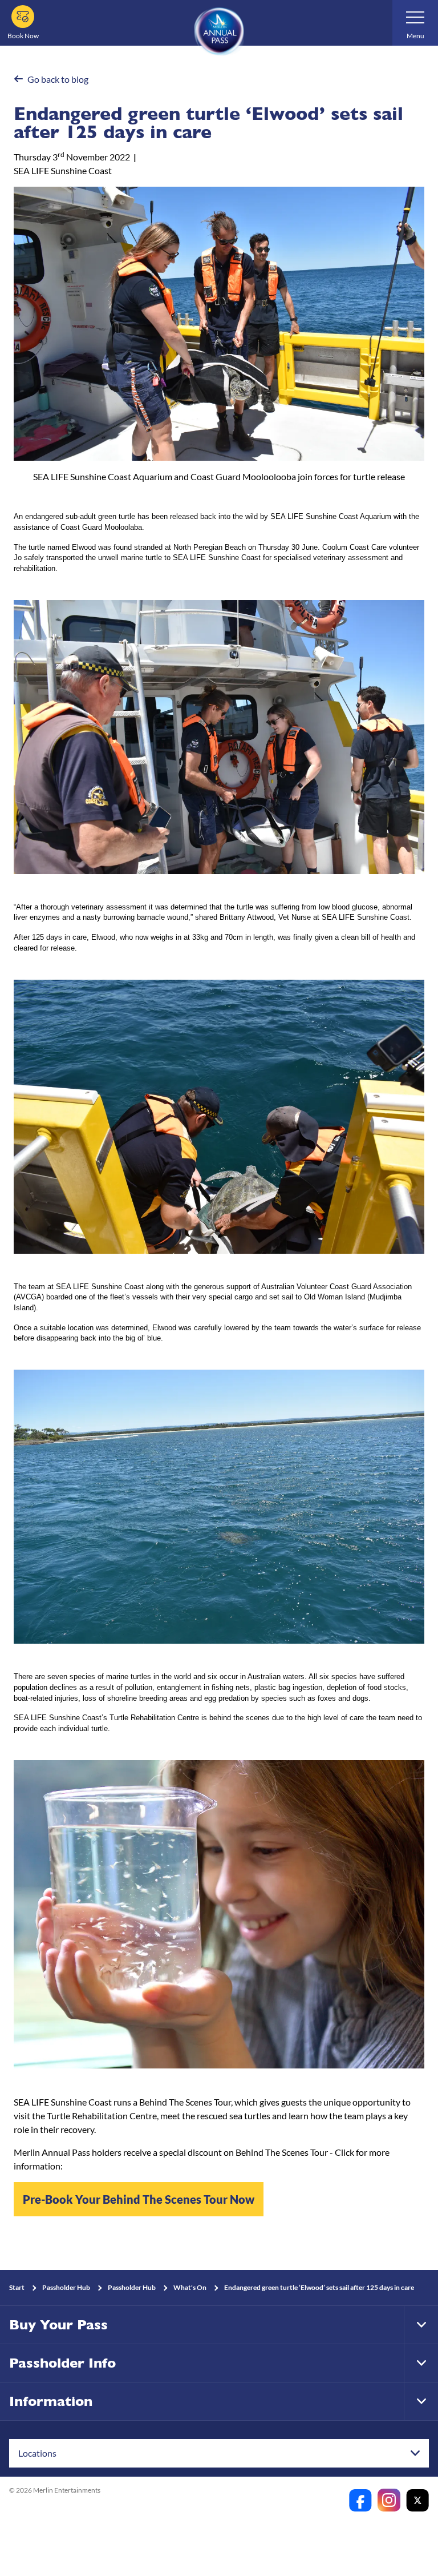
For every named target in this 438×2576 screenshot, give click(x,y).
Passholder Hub (66, 2287)
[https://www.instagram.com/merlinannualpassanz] (389, 2500)
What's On (190, 2287)
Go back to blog (58, 79)
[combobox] (219, 2453)
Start (17, 2287)
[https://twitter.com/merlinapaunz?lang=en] (417, 2500)
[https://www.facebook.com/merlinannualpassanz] (360, 2500)
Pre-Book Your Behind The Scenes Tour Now (139, 2199)
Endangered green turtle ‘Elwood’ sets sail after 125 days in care (319, 2287)
